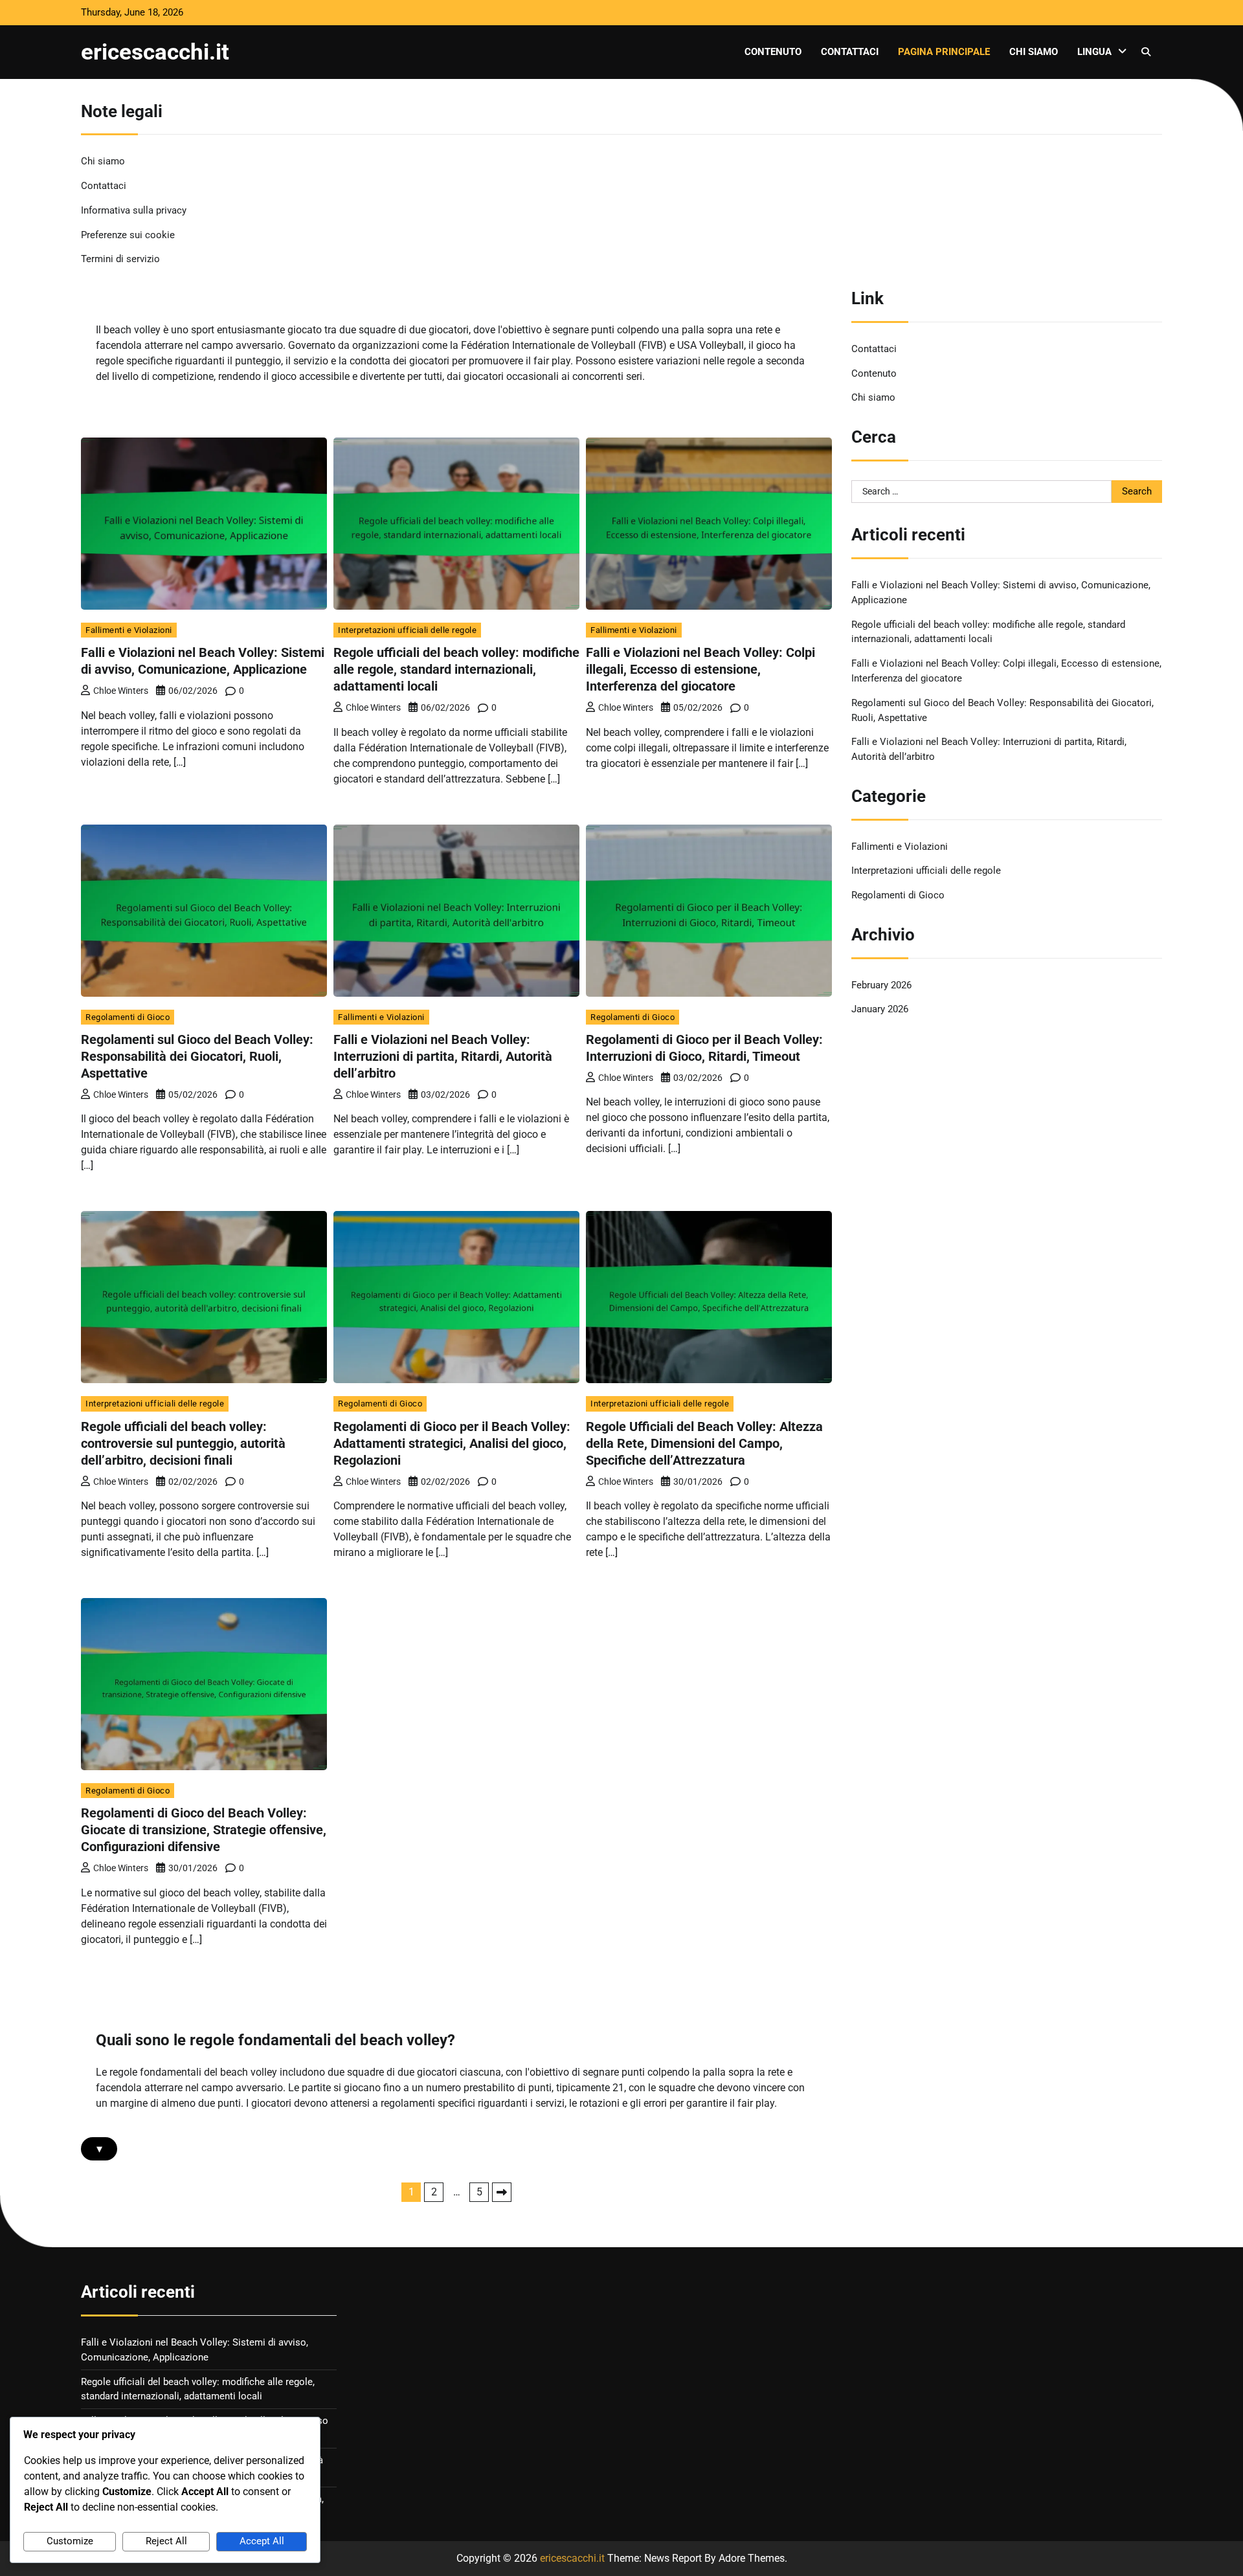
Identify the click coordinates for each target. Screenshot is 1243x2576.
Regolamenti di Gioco (128, 1017)
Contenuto (773, 52)
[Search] (1146, 52)
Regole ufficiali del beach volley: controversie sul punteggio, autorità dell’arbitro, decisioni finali (183, 1443)
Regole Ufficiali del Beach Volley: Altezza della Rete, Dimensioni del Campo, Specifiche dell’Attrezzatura (704, 1443)
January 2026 (880, 1009)
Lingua (1094, 52)
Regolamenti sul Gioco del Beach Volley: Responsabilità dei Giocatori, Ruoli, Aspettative (197, 1056)
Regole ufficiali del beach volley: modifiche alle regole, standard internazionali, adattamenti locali (456, 669)
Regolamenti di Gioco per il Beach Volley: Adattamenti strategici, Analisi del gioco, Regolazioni (452, 1443)
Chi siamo (1034, 52)
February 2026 (881, 985)
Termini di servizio (120, 259)
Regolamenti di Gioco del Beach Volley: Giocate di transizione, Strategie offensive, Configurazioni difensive (204, 1830)
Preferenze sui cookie (128, 235)
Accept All (262, 2541)
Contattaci (850, 52)
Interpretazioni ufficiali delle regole (407, 630)
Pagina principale (944, 52)
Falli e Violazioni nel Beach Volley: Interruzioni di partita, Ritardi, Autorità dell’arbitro (443, 1056)
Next (502, 2192)
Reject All (166, 2541)
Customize (70, 2541)
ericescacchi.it (155, 52)
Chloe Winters (121, 691)
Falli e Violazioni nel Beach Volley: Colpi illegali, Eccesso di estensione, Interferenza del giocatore (700, 669)
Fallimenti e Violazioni (129, 630)
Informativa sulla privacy (134, 210)
